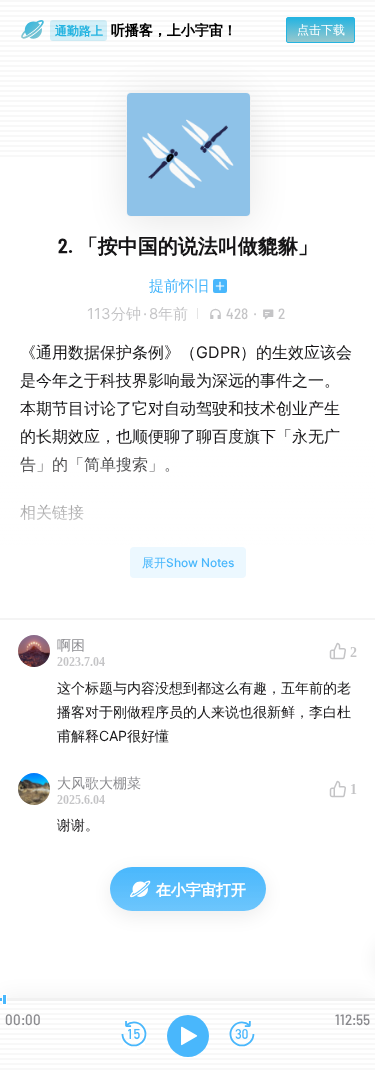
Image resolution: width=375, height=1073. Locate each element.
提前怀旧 (179, 285)
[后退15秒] (134, 1035)
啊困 (71, 644)
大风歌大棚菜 (99, 782)
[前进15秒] (242, 1035)
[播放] (188, 1036)
